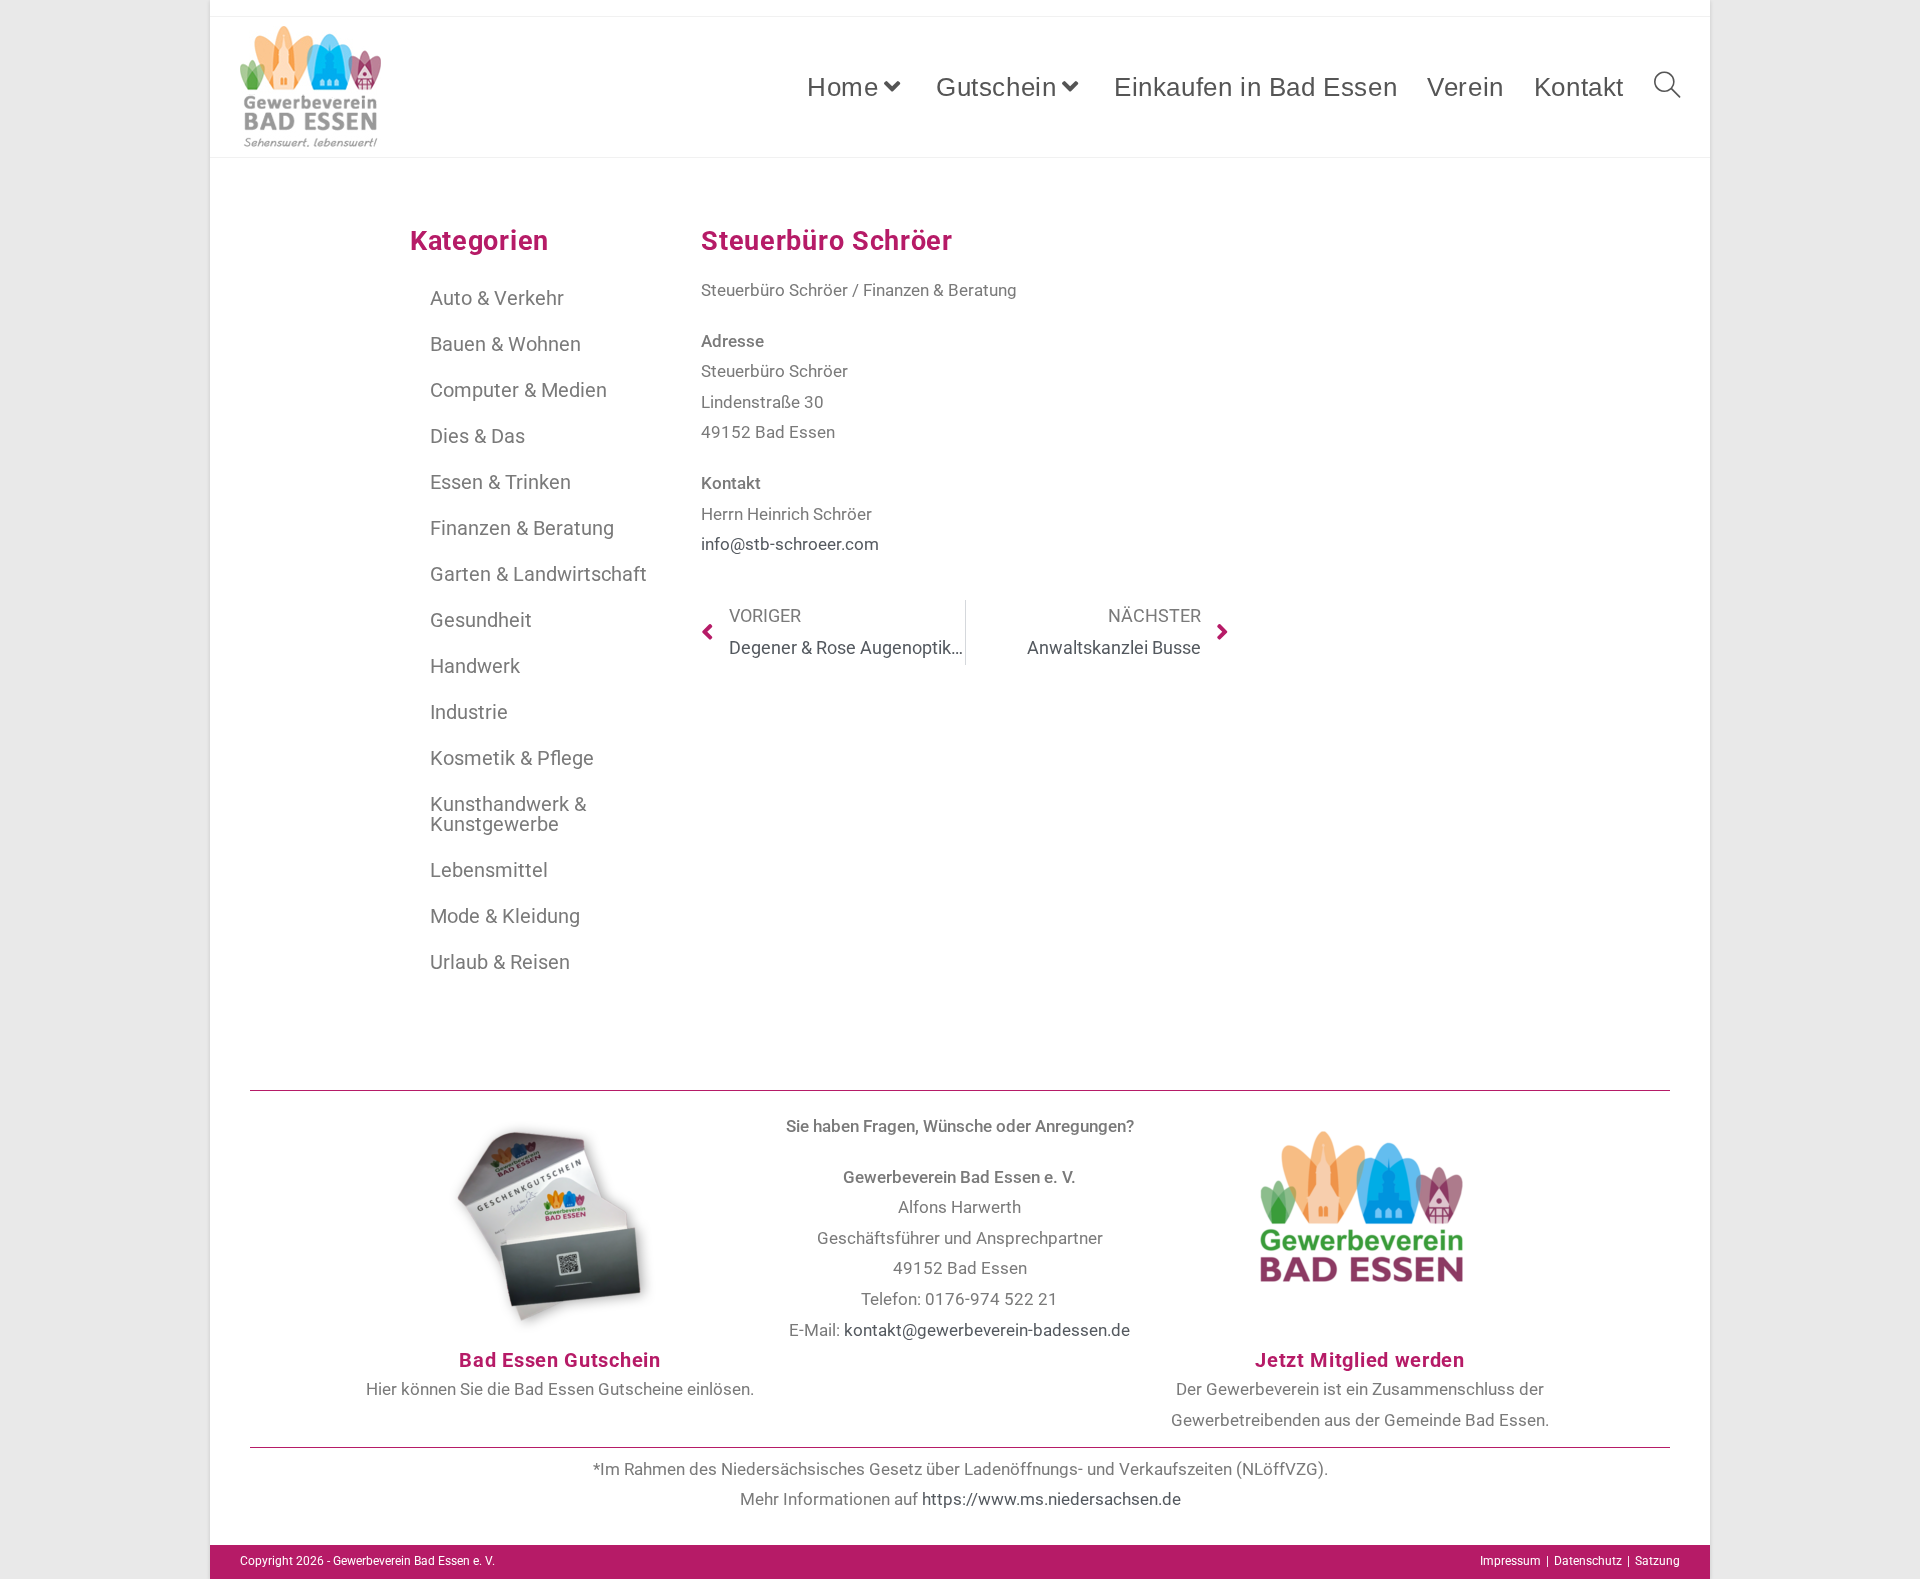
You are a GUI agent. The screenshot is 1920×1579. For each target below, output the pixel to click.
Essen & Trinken (500, 482)
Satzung (1657, 1561)
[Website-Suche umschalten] (1667, 87)
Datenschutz (1588, 1561)
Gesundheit (481, 620)
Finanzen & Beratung (522, 528)
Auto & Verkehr (497, 298)
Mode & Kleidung (505, 916)
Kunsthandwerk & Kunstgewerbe (508, 814)
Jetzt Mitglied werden (1360, 1360)
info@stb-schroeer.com (790, 544)
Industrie (469, 712)
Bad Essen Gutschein (559, 1360)
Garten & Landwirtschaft (538, 574)
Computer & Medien (518, 390)
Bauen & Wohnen (505, 344)
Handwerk (475, 666)
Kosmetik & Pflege (512, 758)
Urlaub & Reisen (500, 962)
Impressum (1510, 1561)
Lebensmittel (489, 870)
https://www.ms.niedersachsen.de (1051, 1499)
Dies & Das (477, 436)
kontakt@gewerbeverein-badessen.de (987, 1330)
